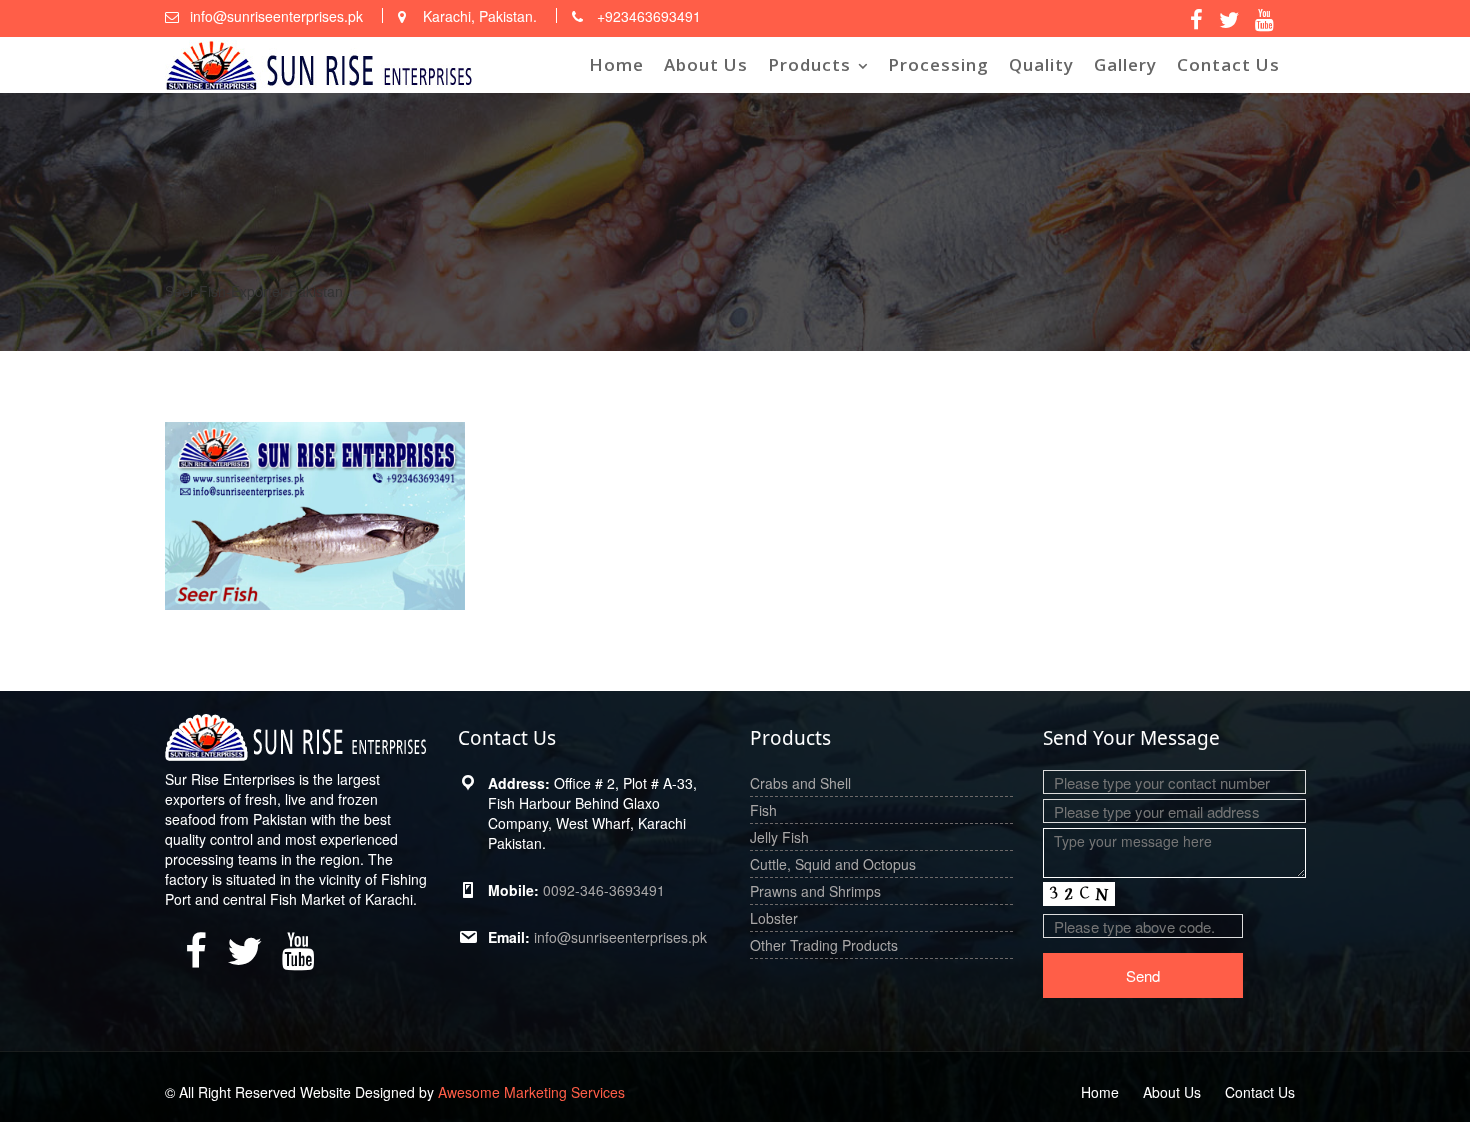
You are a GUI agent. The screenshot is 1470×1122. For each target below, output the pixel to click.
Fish (763, 810)
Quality (1041, 64)
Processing (938, 64)
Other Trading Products (824, 945)
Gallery (1125, 64)
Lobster (774, 918)
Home (616, 64)
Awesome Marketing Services (531, 1092)
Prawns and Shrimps (815, 891)
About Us (706, 64)
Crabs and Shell (800, 783)
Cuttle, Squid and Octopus (833, 864)
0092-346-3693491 (604, 890)
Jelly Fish (779, 837)
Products (809, 64)
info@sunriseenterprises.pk (620, 937)
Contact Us (1228, 64)
